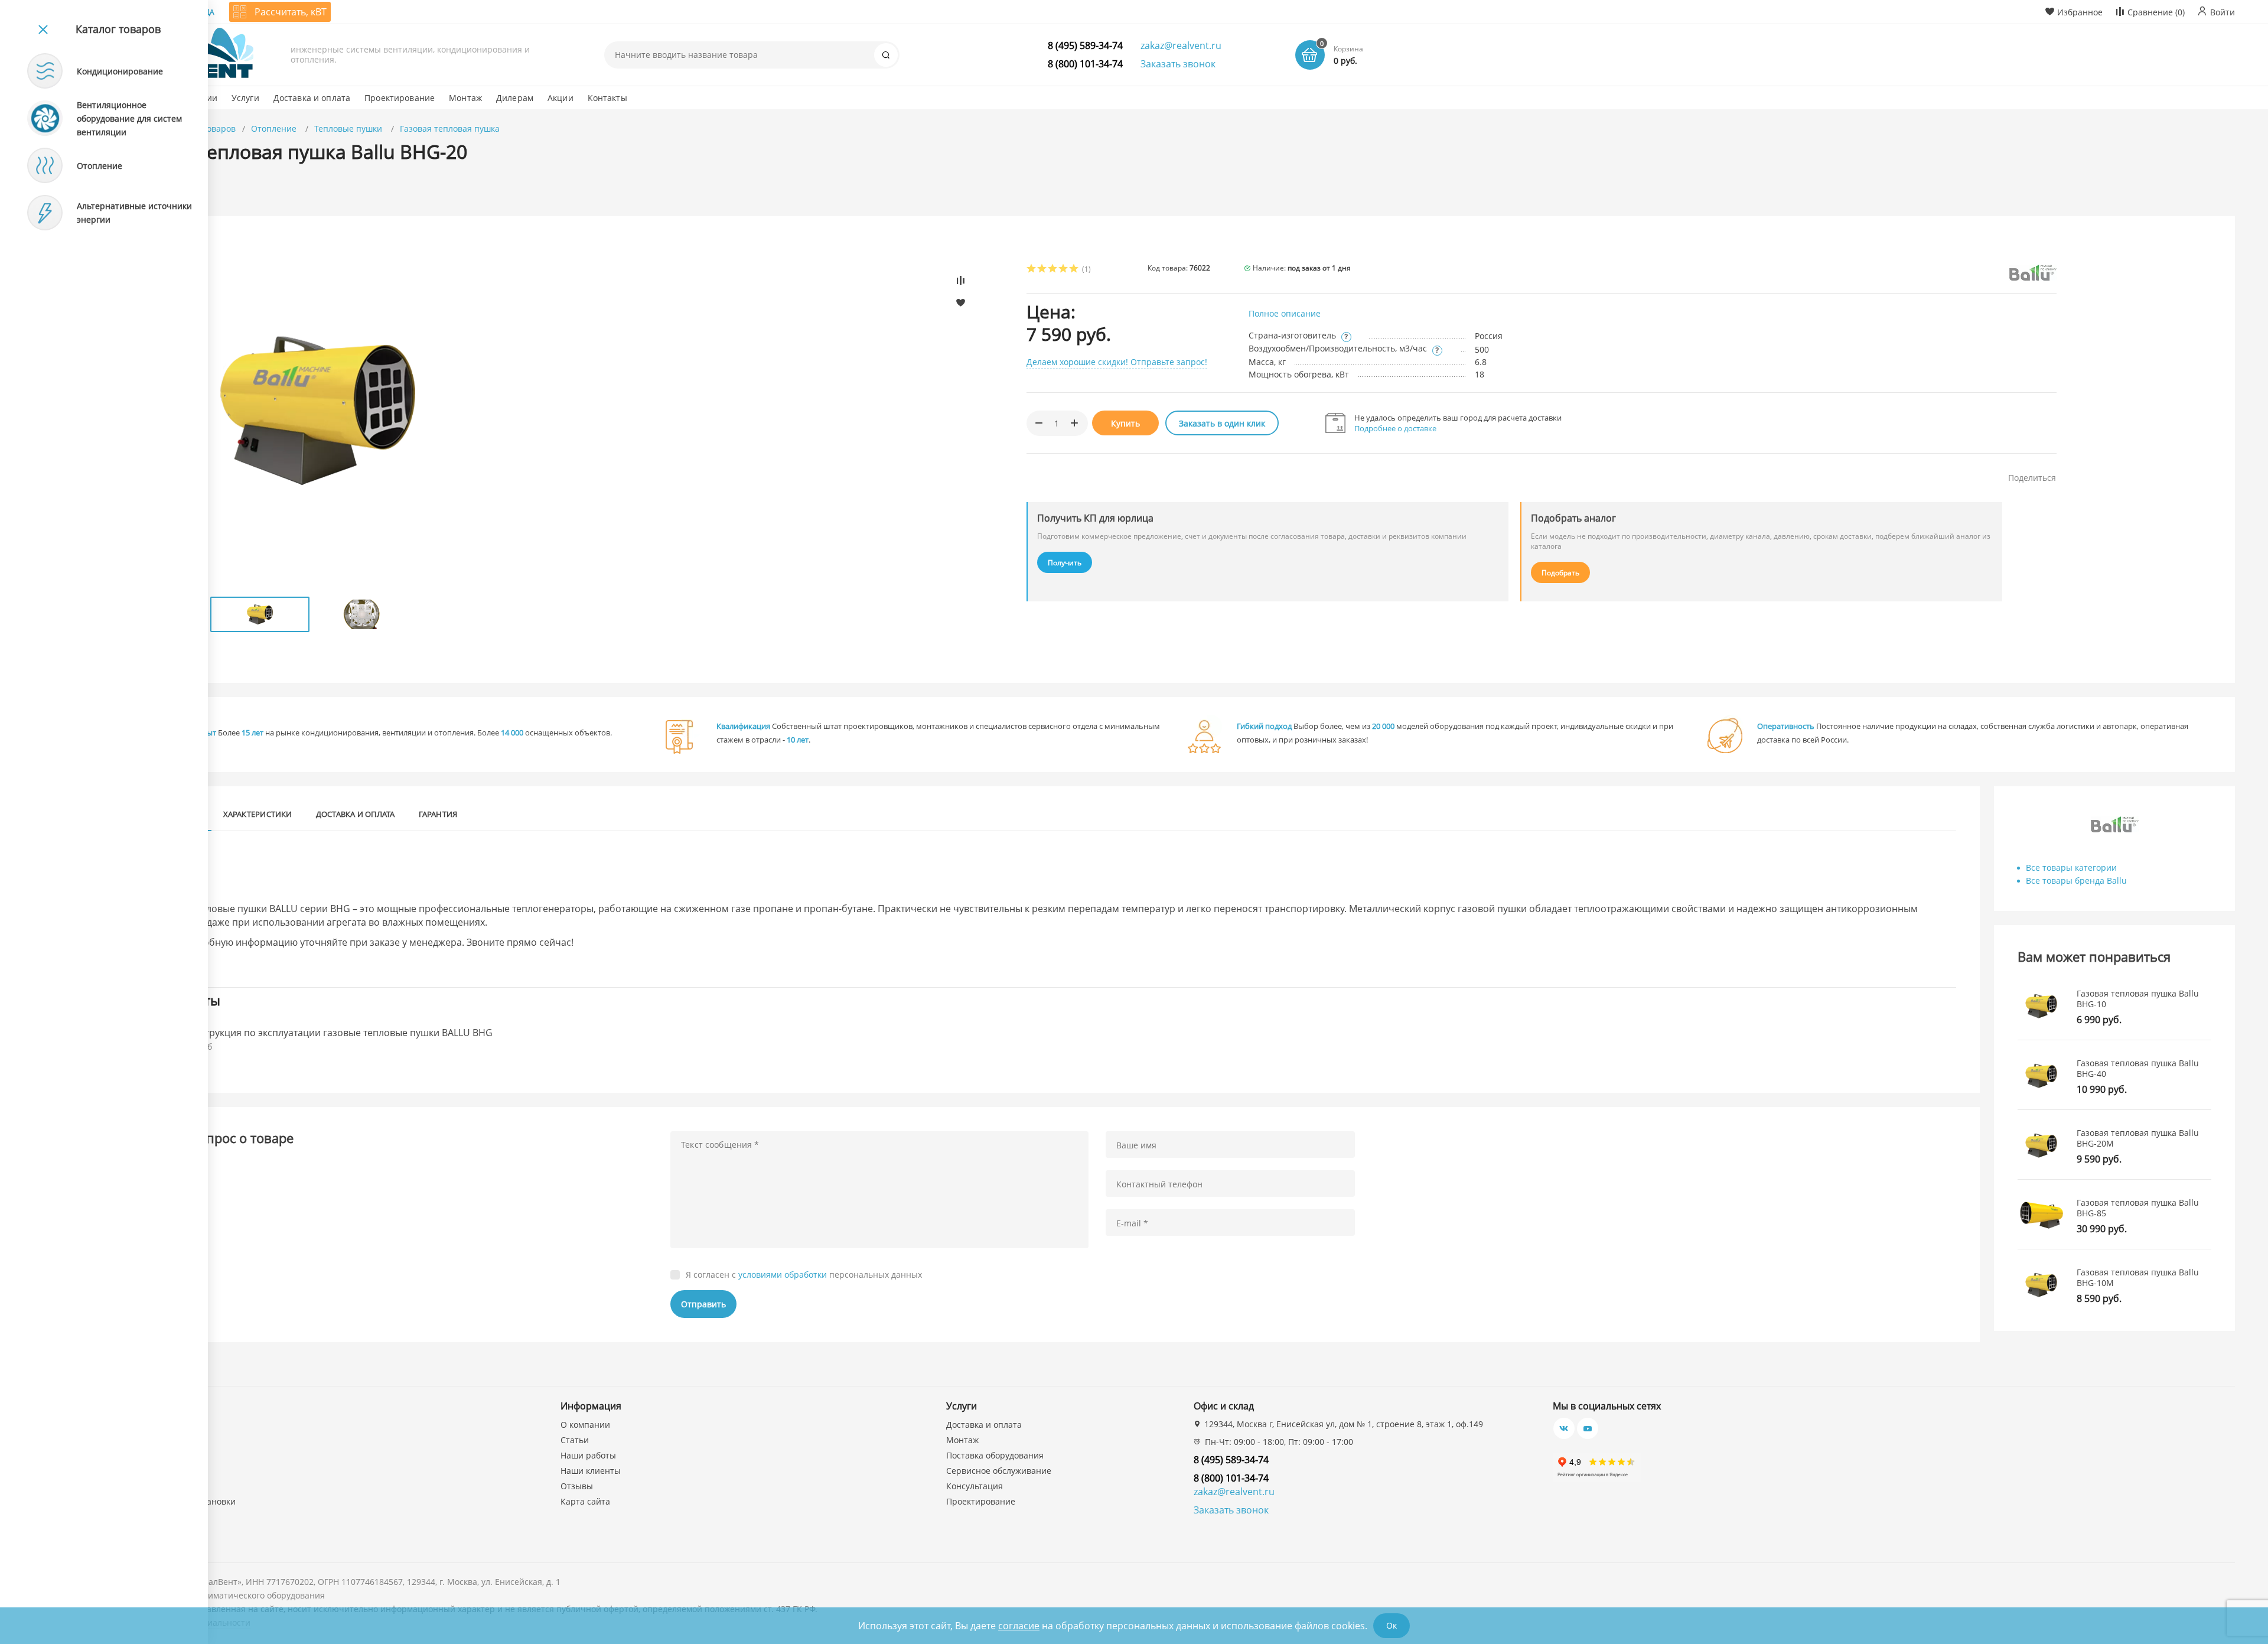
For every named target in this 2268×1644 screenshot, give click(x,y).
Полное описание (1285, 313)
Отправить (703, 1304)
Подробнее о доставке (1395, 428)
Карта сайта (585, 1501)
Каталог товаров (118, 29)
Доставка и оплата (356, 814)
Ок (1392, 1625)
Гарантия (438, 814)
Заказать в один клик (1222, 423)
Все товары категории (2071, 867)
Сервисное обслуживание (999, 1471)
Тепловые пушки (349, 128)
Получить (1065, 563)
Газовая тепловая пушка (450, 128)
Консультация (975, 1486)
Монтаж (962, 1440)
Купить (1125, 423)
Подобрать (1560, 573)
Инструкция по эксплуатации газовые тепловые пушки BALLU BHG (340, 1033)
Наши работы (588, 1455)
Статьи (575, 1440)
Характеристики (258, 814)
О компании (585, 1425)
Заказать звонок (1178, 64)
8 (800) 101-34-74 (1085, 64)
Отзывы (577, 1486)
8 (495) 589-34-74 (1085, 45)
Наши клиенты (591, 1471)
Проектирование (981, 1501)
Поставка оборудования (995, 1455)
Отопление (275, 128)
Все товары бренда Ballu (2076, 880)
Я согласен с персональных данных (804, 1275)
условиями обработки (783, 1274)
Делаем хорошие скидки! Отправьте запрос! (1117, 362)
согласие (1019, 1626)
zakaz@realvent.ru (1181, 45)
